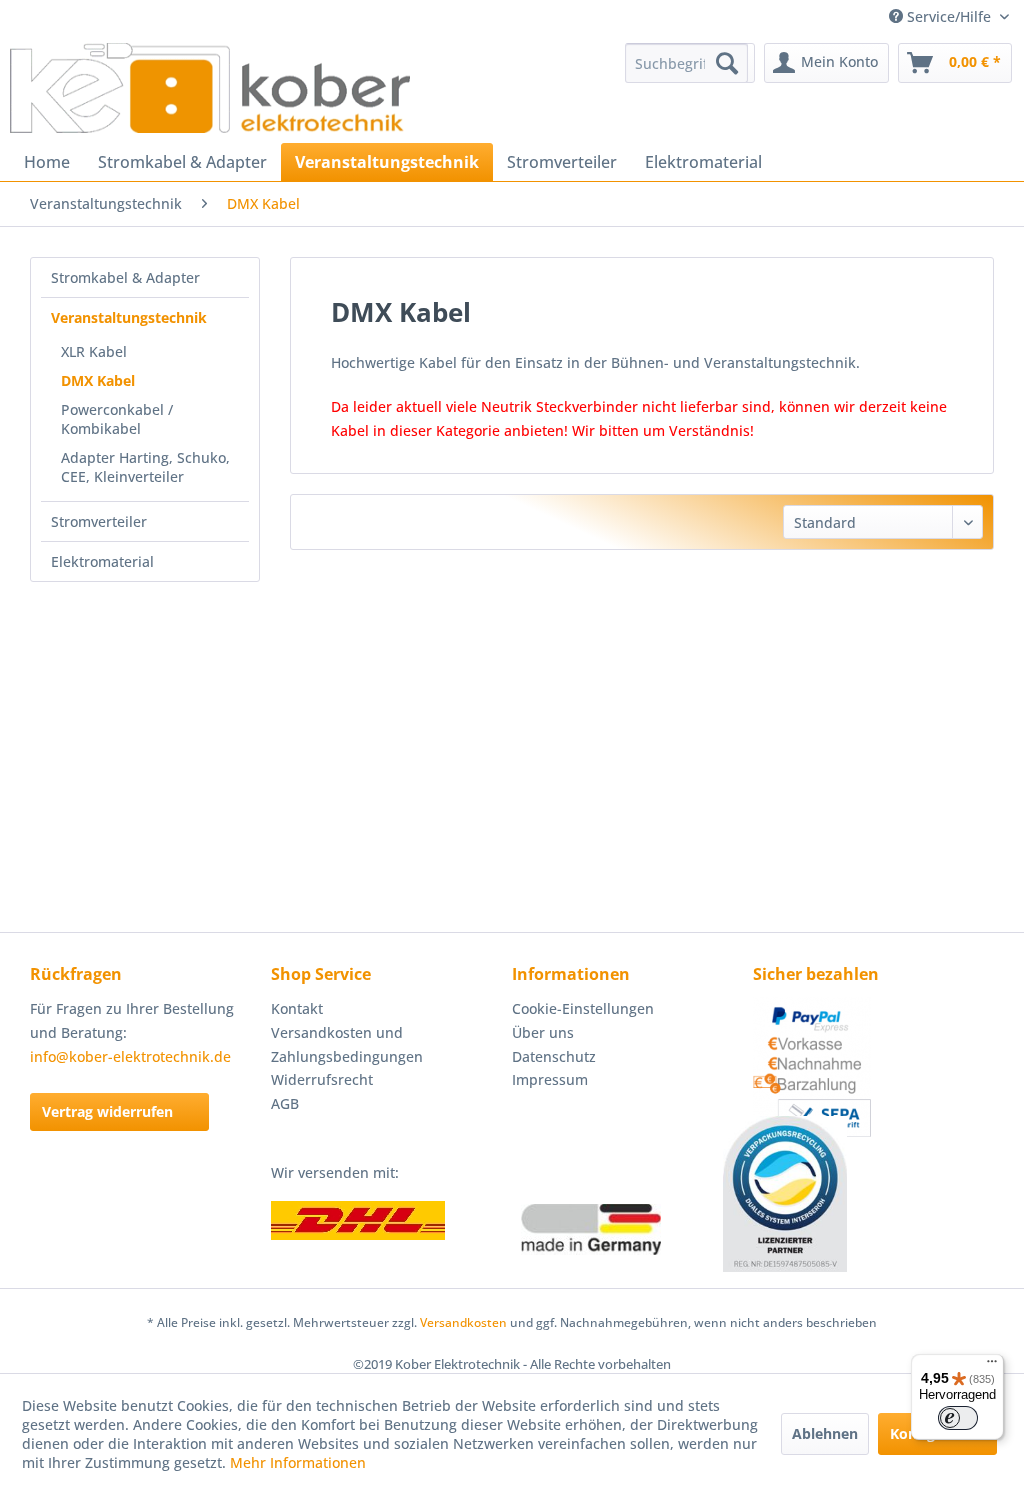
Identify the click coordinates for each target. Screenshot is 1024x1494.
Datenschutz (554, 1056)
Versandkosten (463, 1322)
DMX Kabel (98, 380)
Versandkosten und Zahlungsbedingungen (347, 1044)
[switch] (958, 1418)
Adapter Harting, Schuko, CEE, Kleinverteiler (145, 467)
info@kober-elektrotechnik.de (130, 1056)
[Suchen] (727, 63)
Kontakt (297, 1008)
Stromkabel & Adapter (125, 277)
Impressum (550, 1079)
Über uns (543, 1032)
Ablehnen (825, 1433)
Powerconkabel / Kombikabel (117, 419)
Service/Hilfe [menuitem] (949, 16)
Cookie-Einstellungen (583, 1008)
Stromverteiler (99, 521)
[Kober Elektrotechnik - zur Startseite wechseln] (210, 88)
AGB (285, 1103)
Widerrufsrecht (322, 1079)
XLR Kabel (94, 351)
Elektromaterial (102, 561)
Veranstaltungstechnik (129, 317)
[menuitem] (686, 63)
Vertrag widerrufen (107, 1111)
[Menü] (992, 1366)
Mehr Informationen (298, 1462)
